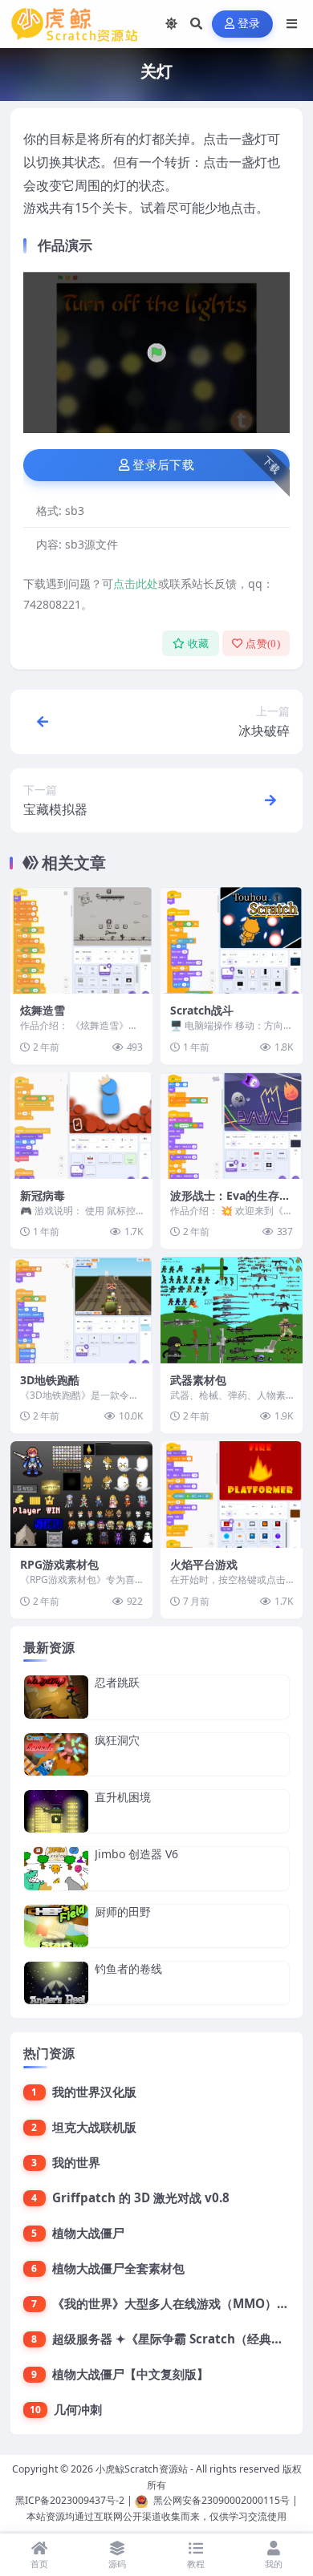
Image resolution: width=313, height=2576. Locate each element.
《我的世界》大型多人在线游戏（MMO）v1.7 (177, 2303)
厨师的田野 (123, 1912)
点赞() (263, 644)
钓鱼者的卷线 (128, 1968)
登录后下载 (163, 465)
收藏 (199, 644)
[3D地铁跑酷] (81, 1310)
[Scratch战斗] (232, 940)
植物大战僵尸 (88, 2233)
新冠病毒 (43, 1195)
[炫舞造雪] (81, 940)
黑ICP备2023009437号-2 (70, 2500)
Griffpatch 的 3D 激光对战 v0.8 (141, 2197)
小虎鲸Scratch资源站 (142, 2469)
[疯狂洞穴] (56, 1754)
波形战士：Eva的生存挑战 (230, 1203)
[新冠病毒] (81, 1126)
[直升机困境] (56, 1811)
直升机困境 (123, 1797)
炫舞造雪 (43, 1010)
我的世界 (76, 2162)
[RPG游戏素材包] (81, 1495)
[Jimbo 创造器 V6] (56, 1868)
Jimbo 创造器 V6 (136, 1854)
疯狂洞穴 (117, 1740)
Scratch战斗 (202, 1010)
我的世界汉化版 (94, 2092)
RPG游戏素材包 (59, 1564)
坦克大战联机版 (94, 2127)
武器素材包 (198, 1380)
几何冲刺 (78, 2409)
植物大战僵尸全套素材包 (118, 2268)
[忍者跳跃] (56, 1697)
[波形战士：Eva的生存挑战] (232, 1126)
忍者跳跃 (117, 1682)
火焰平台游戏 (204, 1564)
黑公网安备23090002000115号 (222, 2500)
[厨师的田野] (56, 1926)
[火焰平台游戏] (232, 1495)
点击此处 (136, 583)
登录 (249, 24)
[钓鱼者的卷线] (56, 1983)
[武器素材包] (232, 1310)
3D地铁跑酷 (50, 1380)
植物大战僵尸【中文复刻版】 (130, 2374)
